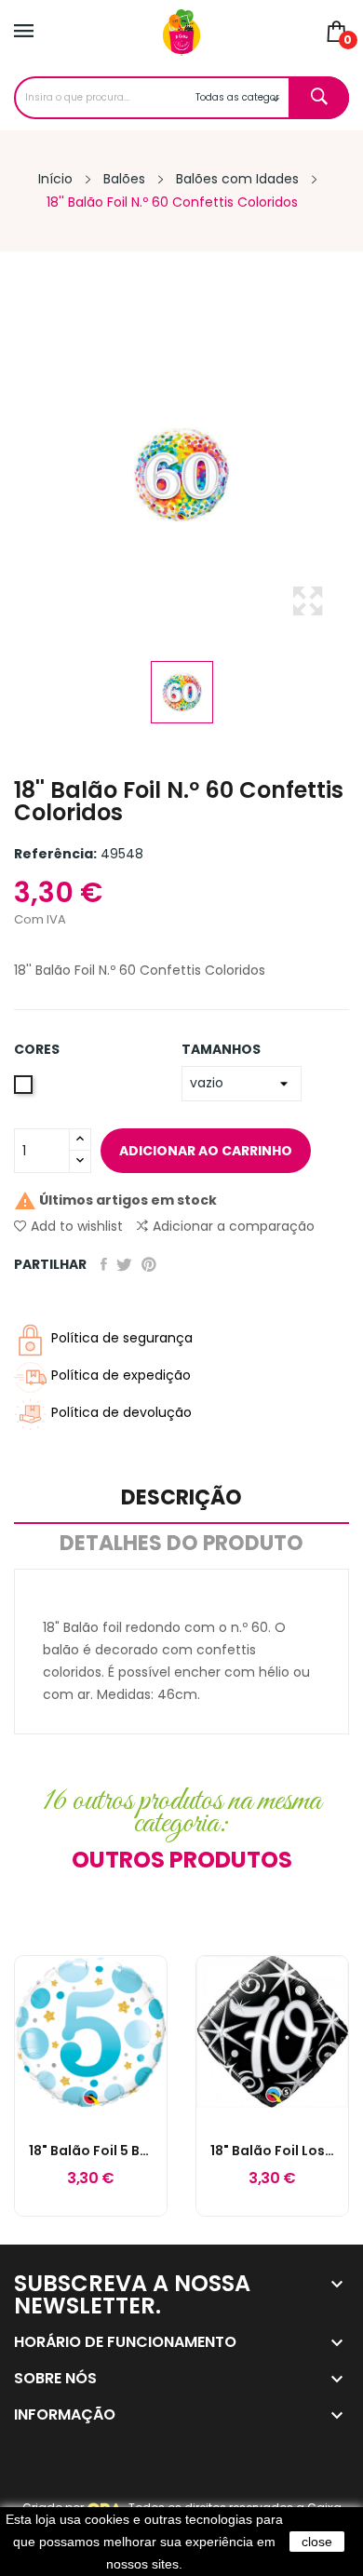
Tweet (124, 1264)
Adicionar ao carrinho (206, 1151)
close (317, 2542)
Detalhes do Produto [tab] (181, 1545)
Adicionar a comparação (234, 1226)
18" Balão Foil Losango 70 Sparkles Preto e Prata (272, 2151)
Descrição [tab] (181, 1499)
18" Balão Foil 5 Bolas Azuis (91, 2151)
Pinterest (149, 1264)
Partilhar (104, 1264)
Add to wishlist (77, 1226)
